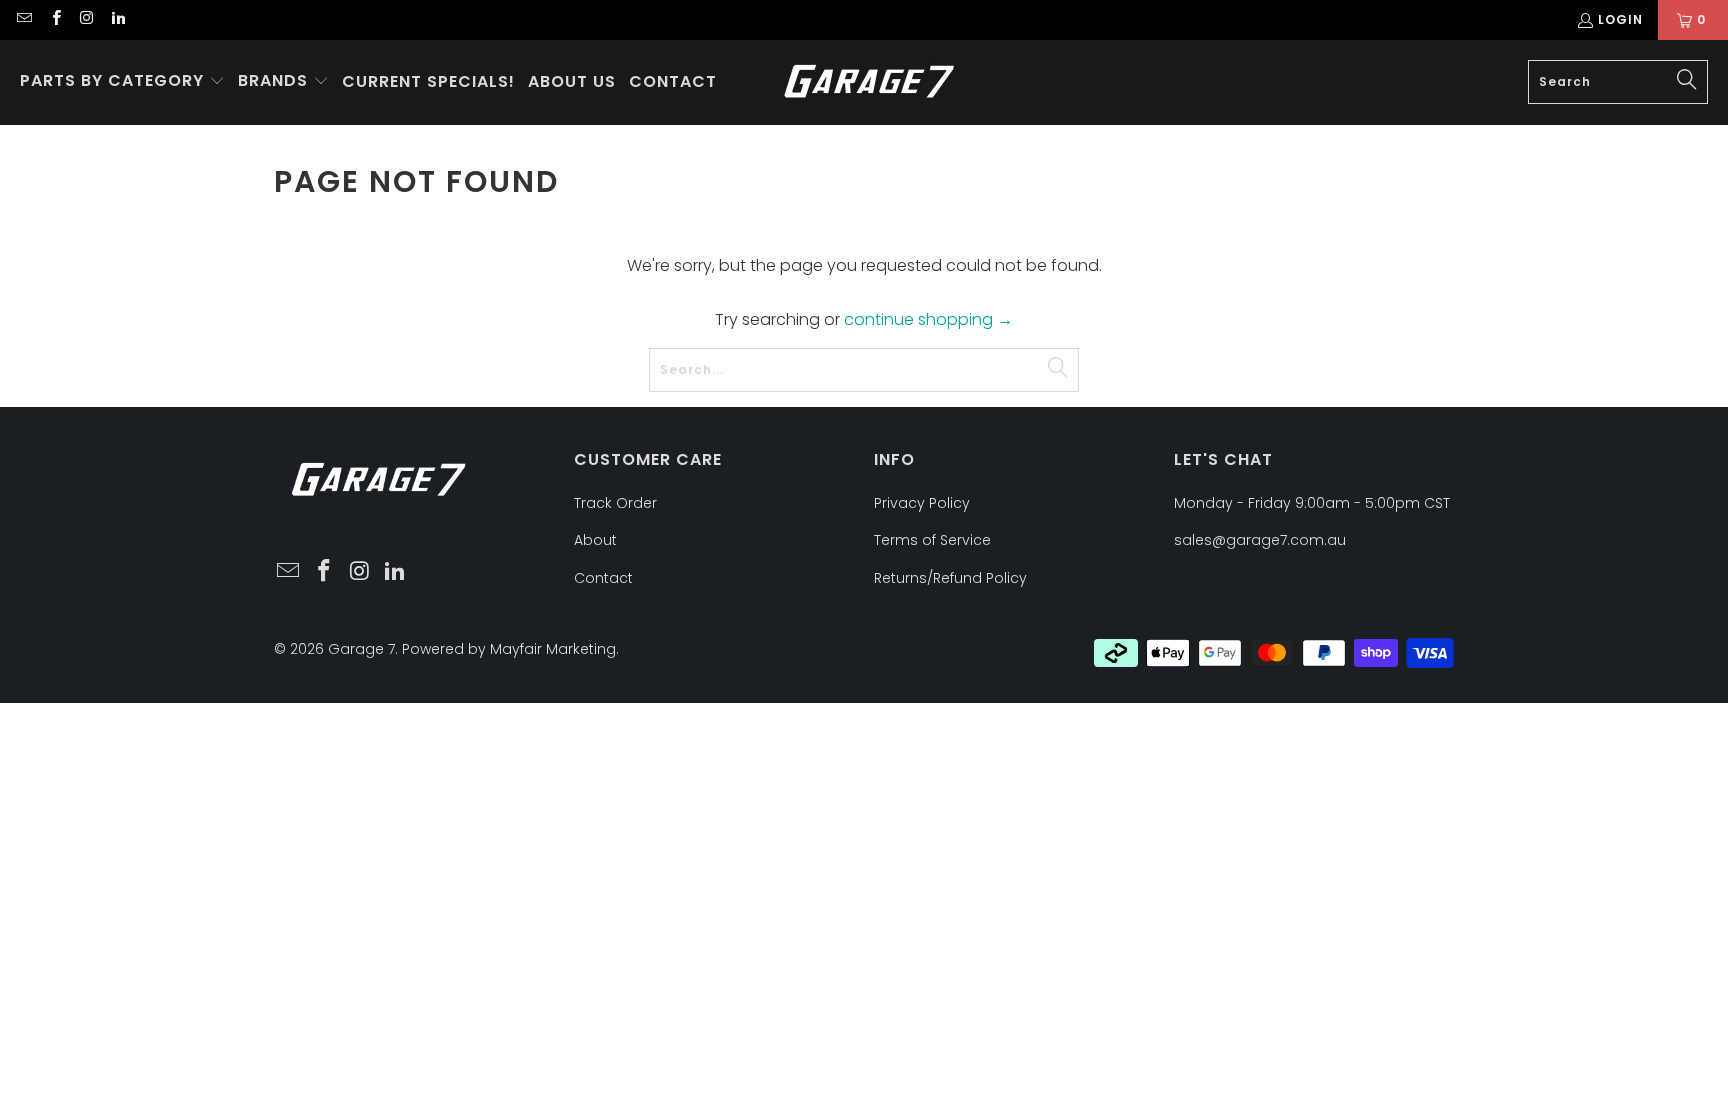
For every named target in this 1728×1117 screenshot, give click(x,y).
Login (1620, 19)
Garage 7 (361, 649)
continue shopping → (928, 319)
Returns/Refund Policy (950, 578)
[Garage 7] (869, 82)
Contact (603, 578)
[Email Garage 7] (23, 19)
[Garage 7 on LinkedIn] (117, 19)
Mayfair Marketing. (554, 649)
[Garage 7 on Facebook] (54, 19)
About (595, 540)
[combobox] (1618, 82)
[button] (122, 82)
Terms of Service (932, 540)
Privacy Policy (922, 503)
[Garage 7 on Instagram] (86, 19)
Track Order (615, 503)
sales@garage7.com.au (1260, 540)
